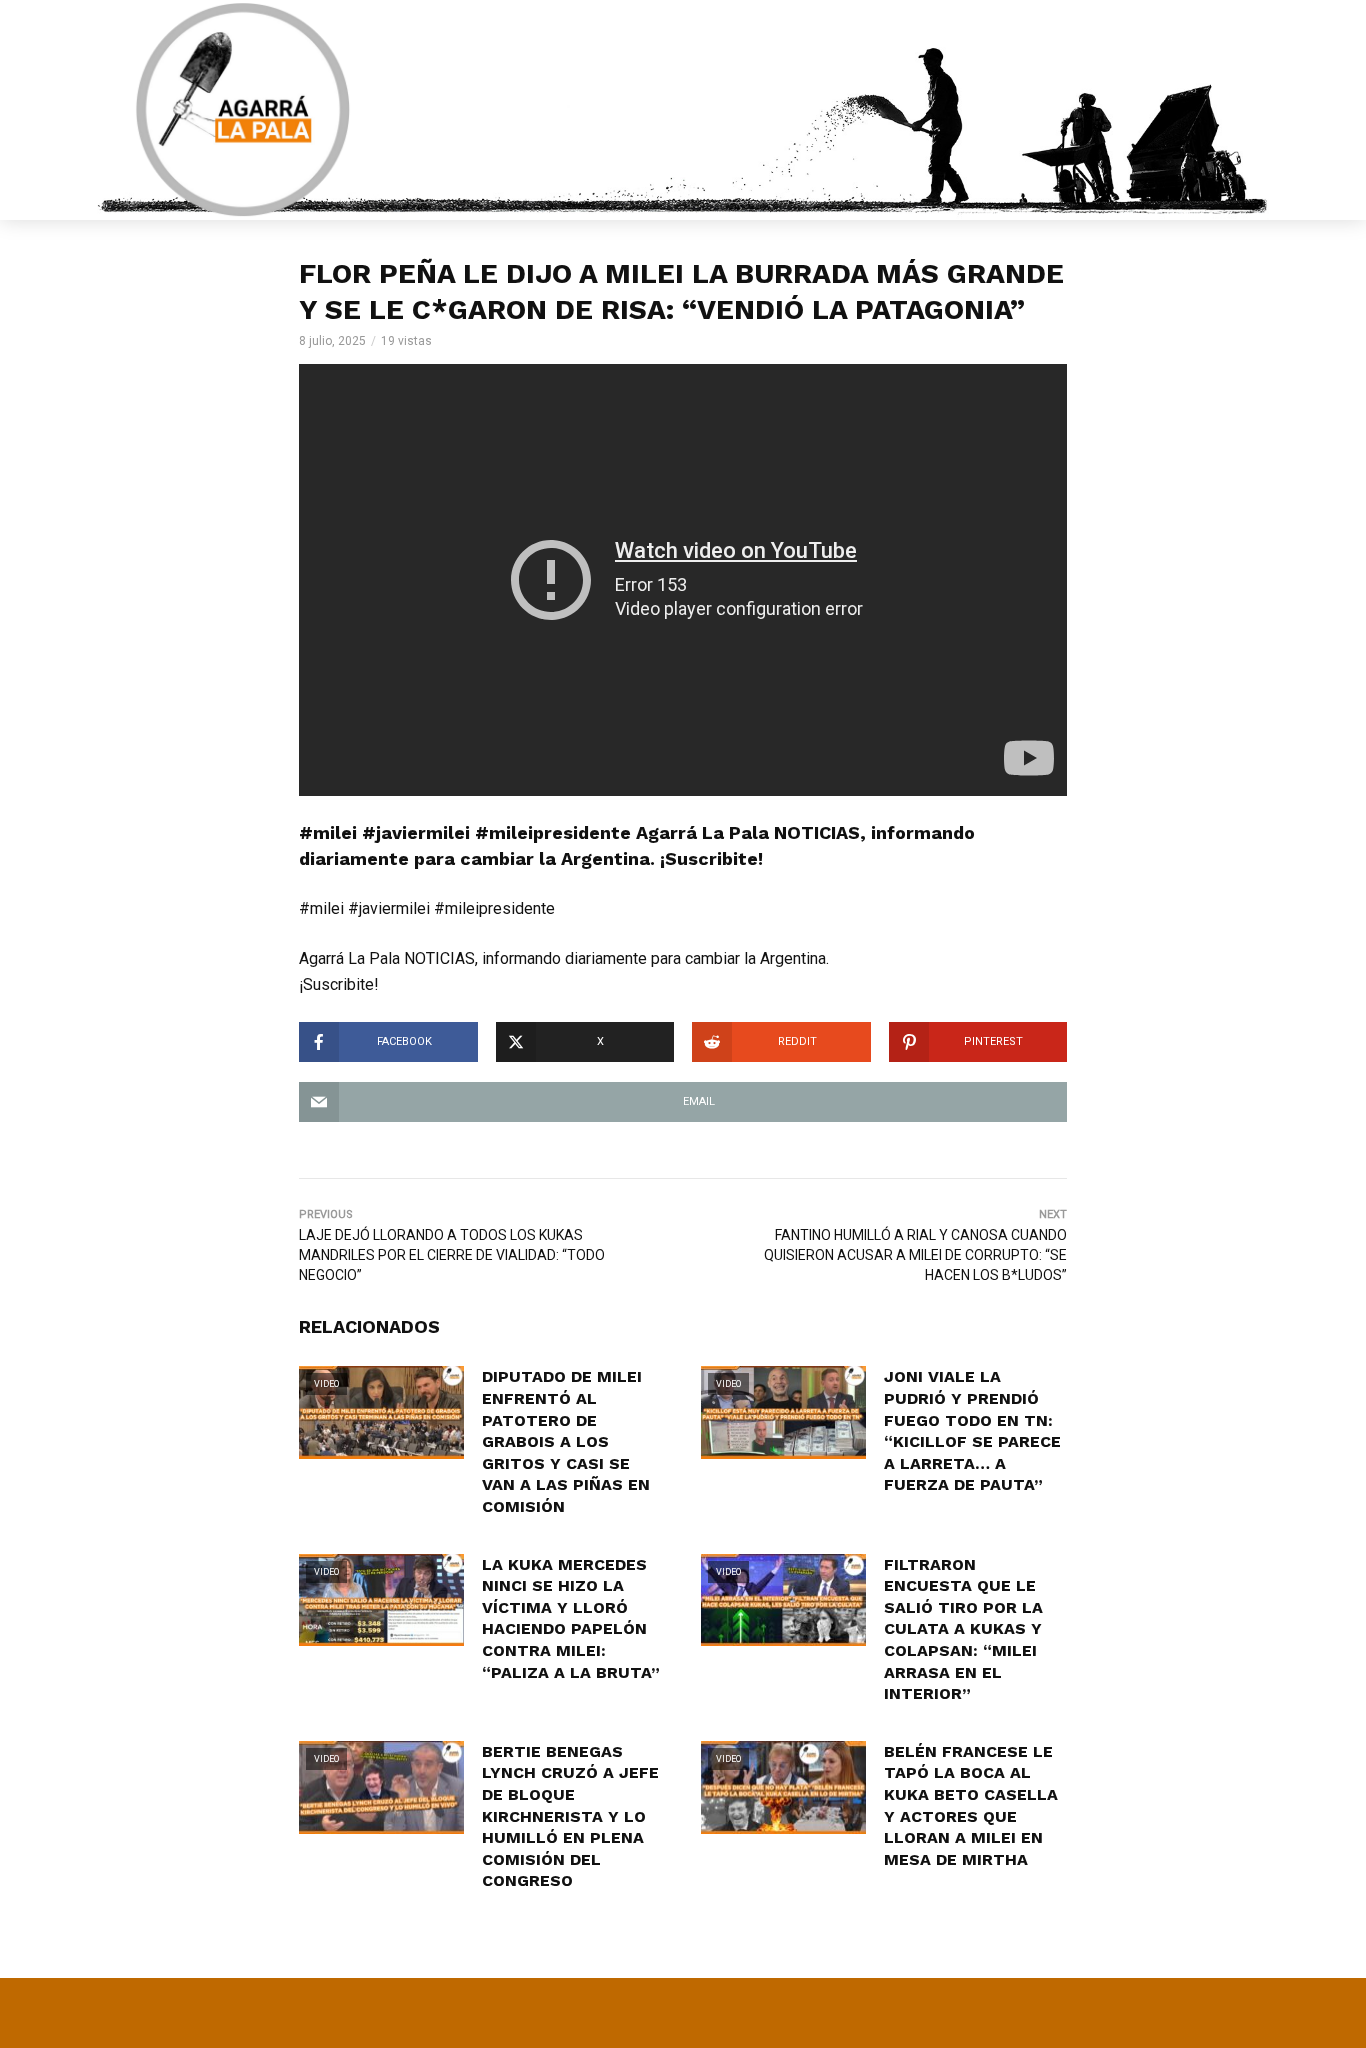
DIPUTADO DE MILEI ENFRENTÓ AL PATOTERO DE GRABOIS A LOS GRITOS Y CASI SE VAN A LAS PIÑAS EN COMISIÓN (566, 1441)
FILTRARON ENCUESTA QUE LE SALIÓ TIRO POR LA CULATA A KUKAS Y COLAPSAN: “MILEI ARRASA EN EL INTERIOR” (963, 1629)
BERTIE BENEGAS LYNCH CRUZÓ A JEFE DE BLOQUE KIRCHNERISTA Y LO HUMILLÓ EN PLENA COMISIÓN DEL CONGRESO (570, 1816)
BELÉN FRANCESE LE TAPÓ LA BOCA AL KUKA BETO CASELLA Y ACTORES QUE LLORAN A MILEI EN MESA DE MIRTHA (971, 1805)
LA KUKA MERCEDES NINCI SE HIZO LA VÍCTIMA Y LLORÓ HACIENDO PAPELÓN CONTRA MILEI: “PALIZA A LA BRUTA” (571, 1618)
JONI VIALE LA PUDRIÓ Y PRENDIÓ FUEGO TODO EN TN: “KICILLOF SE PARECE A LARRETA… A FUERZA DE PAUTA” (972, 1430)
